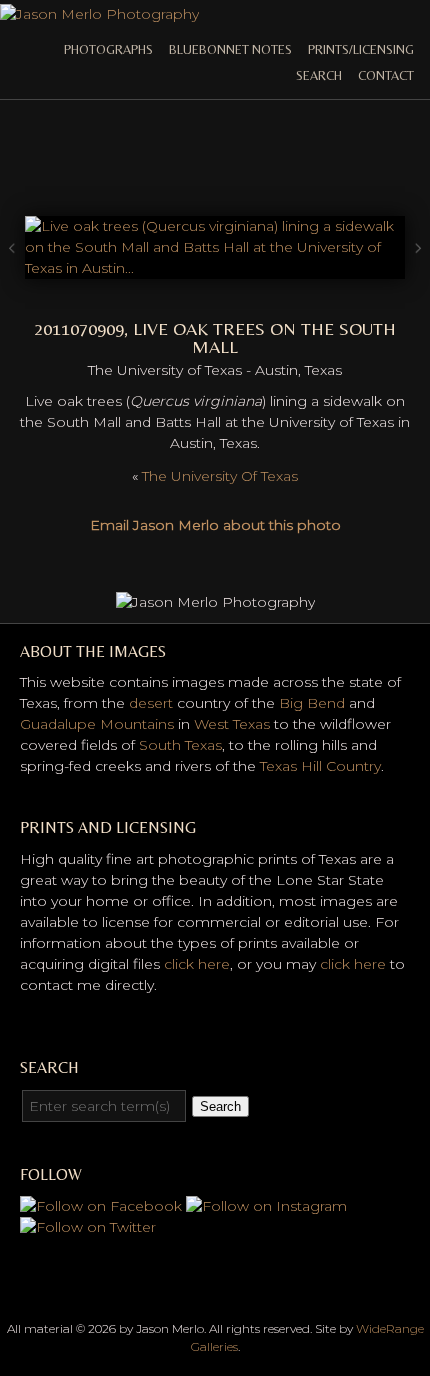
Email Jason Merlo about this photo (215, 525)
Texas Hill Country (320, 766)
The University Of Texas (220, 476)
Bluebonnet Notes (230, 49)
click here (197, 964)
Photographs (108, 49)
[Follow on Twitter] (88, 1227)
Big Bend (312, 703)
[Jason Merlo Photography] (99, 14)
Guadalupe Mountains (97, 724)
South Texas (180, 745)
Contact (386, 75)
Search (319, 75)
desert (151, 703)
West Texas (232, 724)
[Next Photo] (215, 268)
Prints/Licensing (361, 49)
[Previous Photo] (12, 284)
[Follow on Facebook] (101, 1206)
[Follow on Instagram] (266, 1206)
